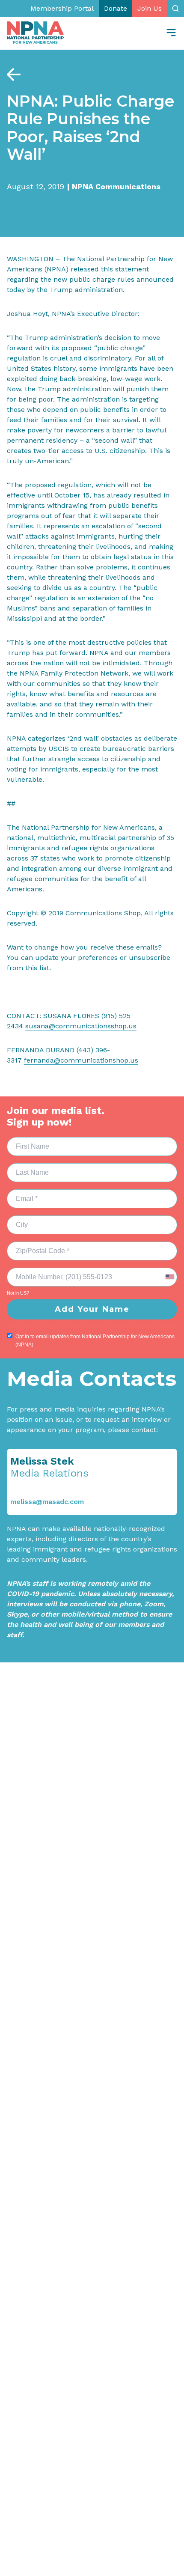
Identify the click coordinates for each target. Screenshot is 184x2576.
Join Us (150, 8)
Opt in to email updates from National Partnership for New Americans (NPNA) (95, 1341)
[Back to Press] (14, 74)
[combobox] (169, 1277)
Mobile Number (33, 1272)
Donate (116, 8)
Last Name (26, 1167)
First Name (27, 1141)
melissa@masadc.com (47, 1502)
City (18, 1220)
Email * (21, 1194)
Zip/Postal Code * (36, 1246)
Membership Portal (62, 8)
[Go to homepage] (35, 33)
